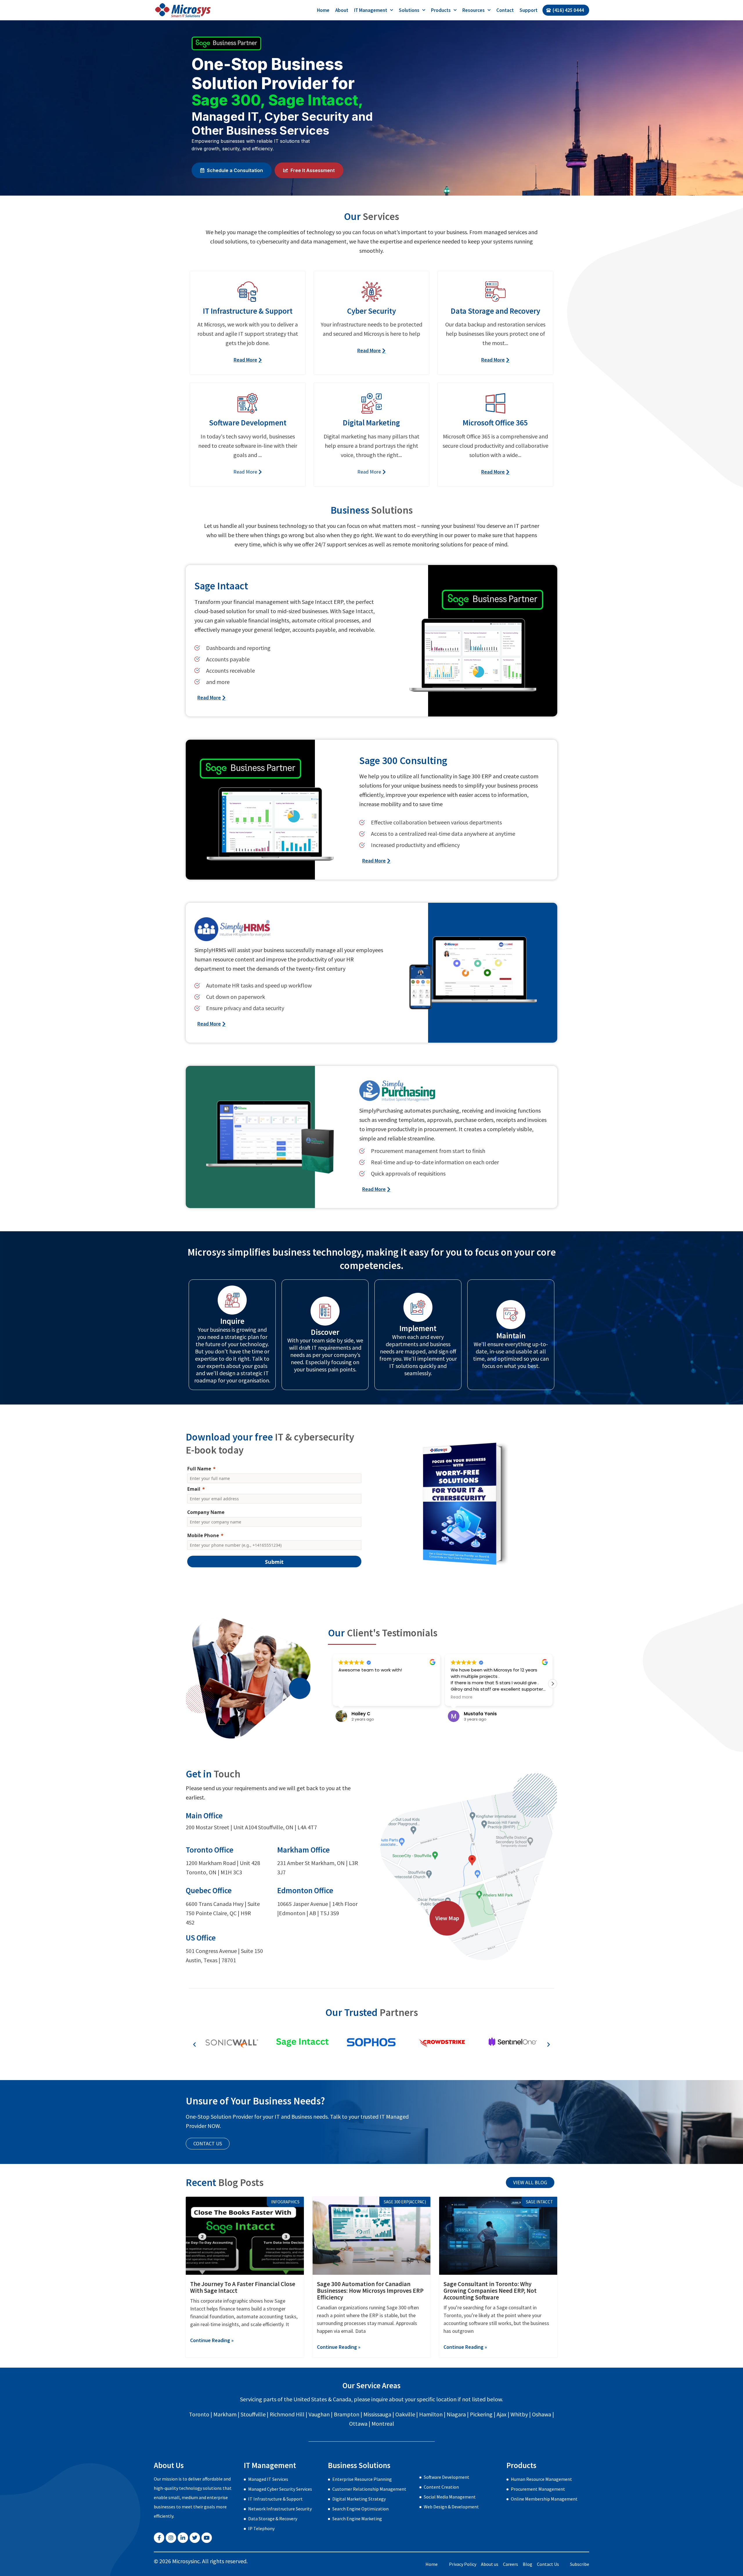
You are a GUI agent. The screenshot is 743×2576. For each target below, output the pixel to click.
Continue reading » (212, 2340)
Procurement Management (538, 2489)
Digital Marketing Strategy (359, 2499)
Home (323, 10)
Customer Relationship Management (369, 2489)
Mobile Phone (203, 1535)
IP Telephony (261, 2528)
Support (529, 10)
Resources (474, 10)
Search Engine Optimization (360, 2509)
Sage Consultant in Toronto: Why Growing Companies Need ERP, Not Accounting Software (490, 2291)
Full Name (199, 1469)
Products (441, 10)
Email (194, 1489)
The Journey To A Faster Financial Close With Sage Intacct (243, 2287)
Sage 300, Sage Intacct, (277, 100)
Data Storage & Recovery (273, 2519)
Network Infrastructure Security (280, 2509)
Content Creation (441, 2487)
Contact (505, 10)
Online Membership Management (544, 2499)
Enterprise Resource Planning (362, 2479)
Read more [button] (349, 1697)
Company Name (206, 1512)
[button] (333, 1684)
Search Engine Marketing (357, 2519)
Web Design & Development (451, 2507)
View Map (447, 1918)
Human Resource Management (541, 2479)
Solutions (409, 10)
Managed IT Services (268, 2479)
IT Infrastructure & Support (275, 2499)
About (342, 10)
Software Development (447, 2477)
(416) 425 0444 (568, 10)
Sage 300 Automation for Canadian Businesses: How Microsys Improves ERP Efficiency (370, 2291)
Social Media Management (450, 2497)
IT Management (371, 10)
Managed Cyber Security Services (280, 2489)
